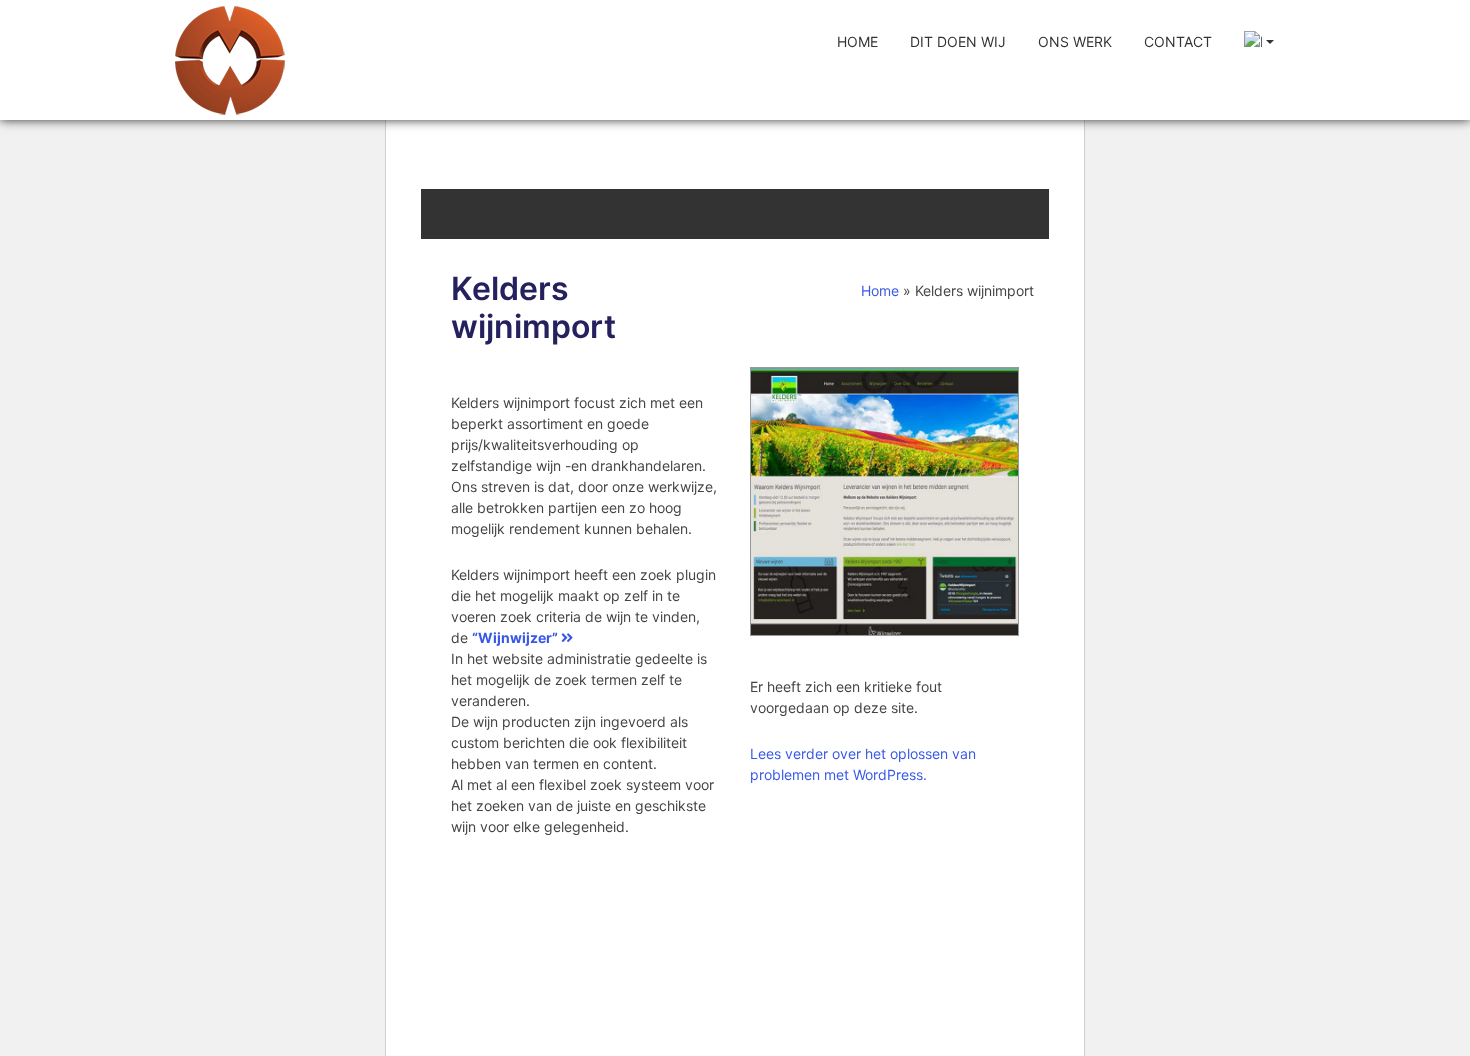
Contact (1178, 41)
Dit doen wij (958, 41)
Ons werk (1075, 41)
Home (857, 41)
